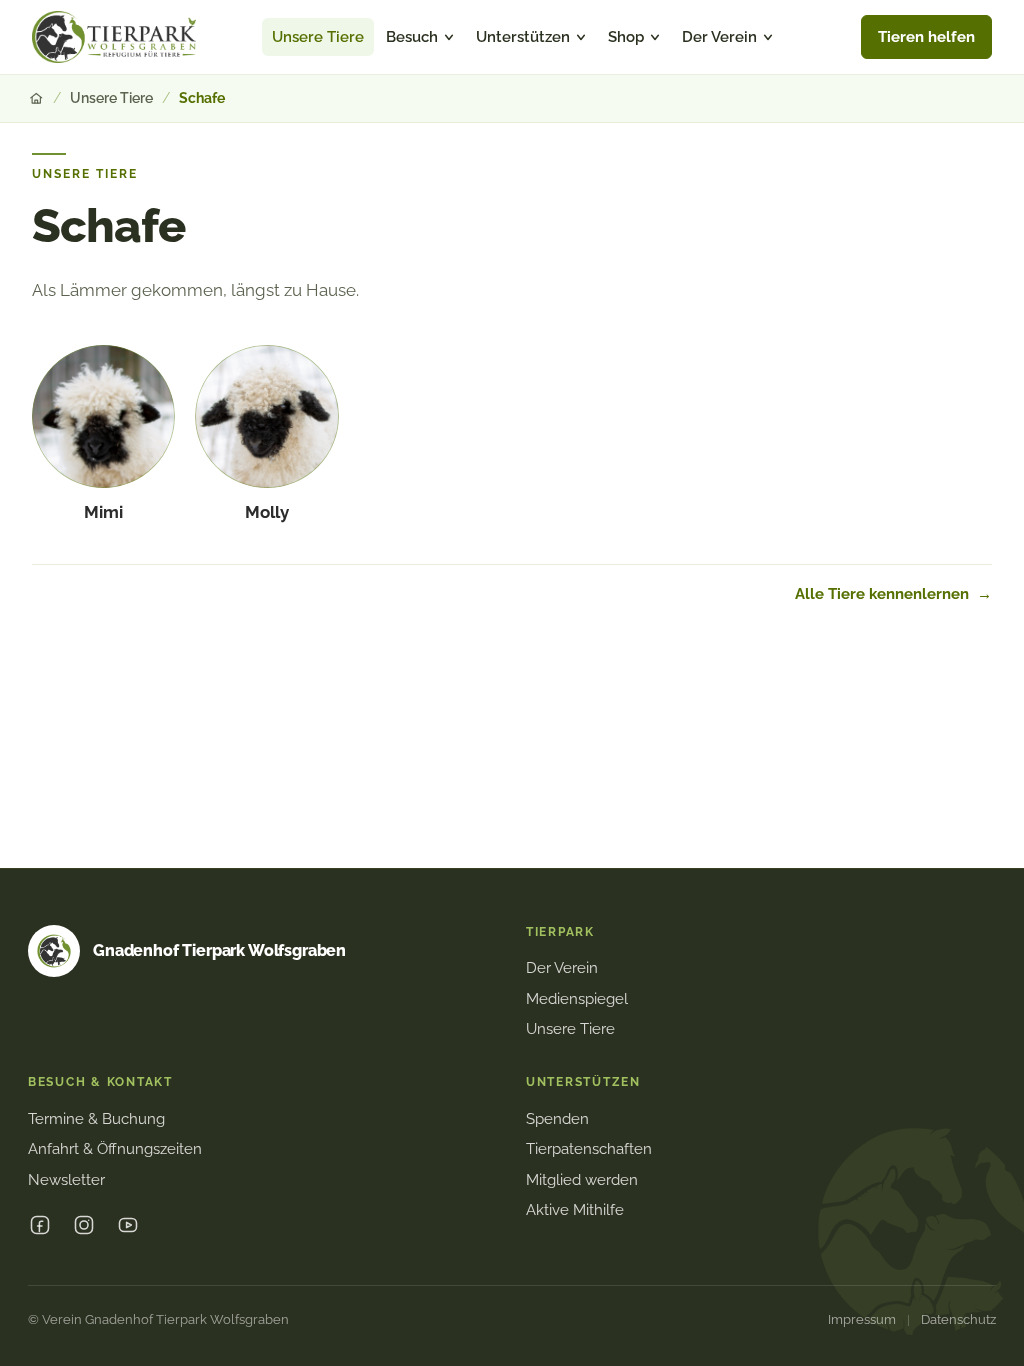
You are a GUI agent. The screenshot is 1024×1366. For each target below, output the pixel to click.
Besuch (412, 36)
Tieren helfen (926, 37)
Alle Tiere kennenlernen (893, 594)
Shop (626, 36)
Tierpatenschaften (589, 1149)
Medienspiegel (577, 999)
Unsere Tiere (318, 36)
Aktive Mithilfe (575, 1210)
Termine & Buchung (96, 1119)
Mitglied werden (582, 1180)
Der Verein (719, 36)
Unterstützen (523, 36)
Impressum (862, 1319)
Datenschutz (958, 1319)
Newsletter (66, 1180)
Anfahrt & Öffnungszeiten (115, 1149)
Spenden (557, 1119)
